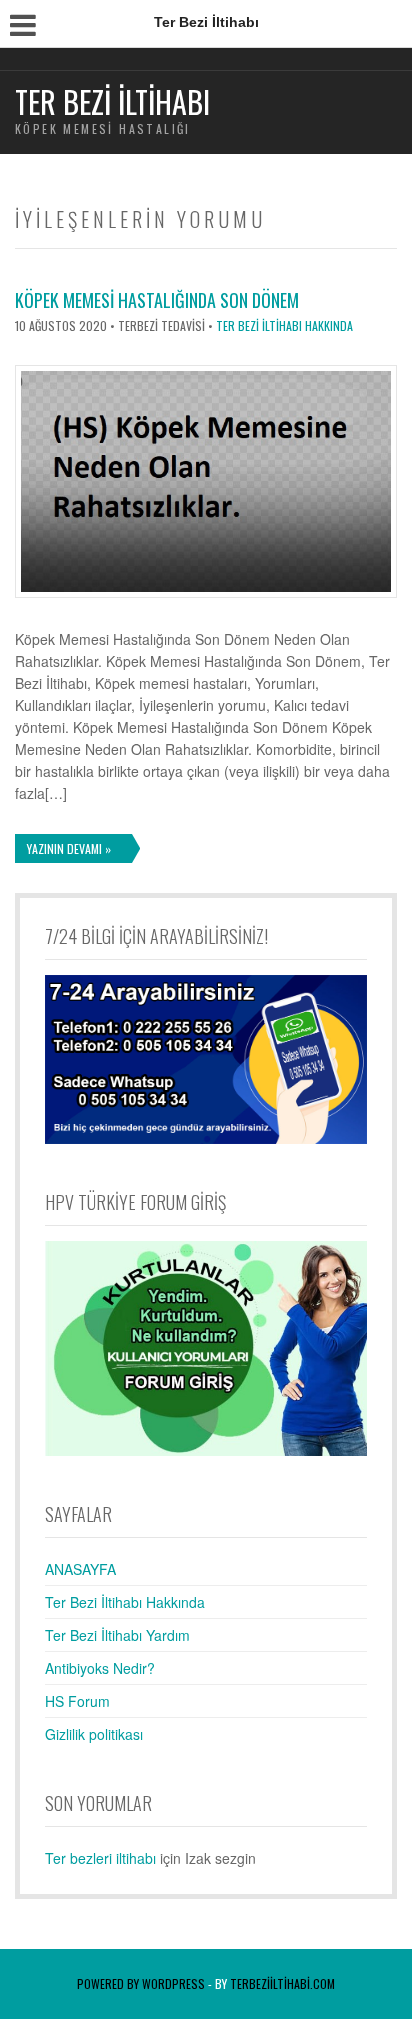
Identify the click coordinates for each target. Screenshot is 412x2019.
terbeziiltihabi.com (282, 1983)
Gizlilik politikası (94, 1734)
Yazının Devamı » (69, 848)
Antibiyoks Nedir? (100, 1668)
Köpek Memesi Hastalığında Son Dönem (157, 300)
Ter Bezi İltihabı (112, 101)
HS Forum (77, 1701)
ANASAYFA (80, 1569)
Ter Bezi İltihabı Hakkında (284, 325)
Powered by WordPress (141, 1983)
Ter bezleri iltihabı (100, 1858)
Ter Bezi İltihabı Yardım (117, 1635)
